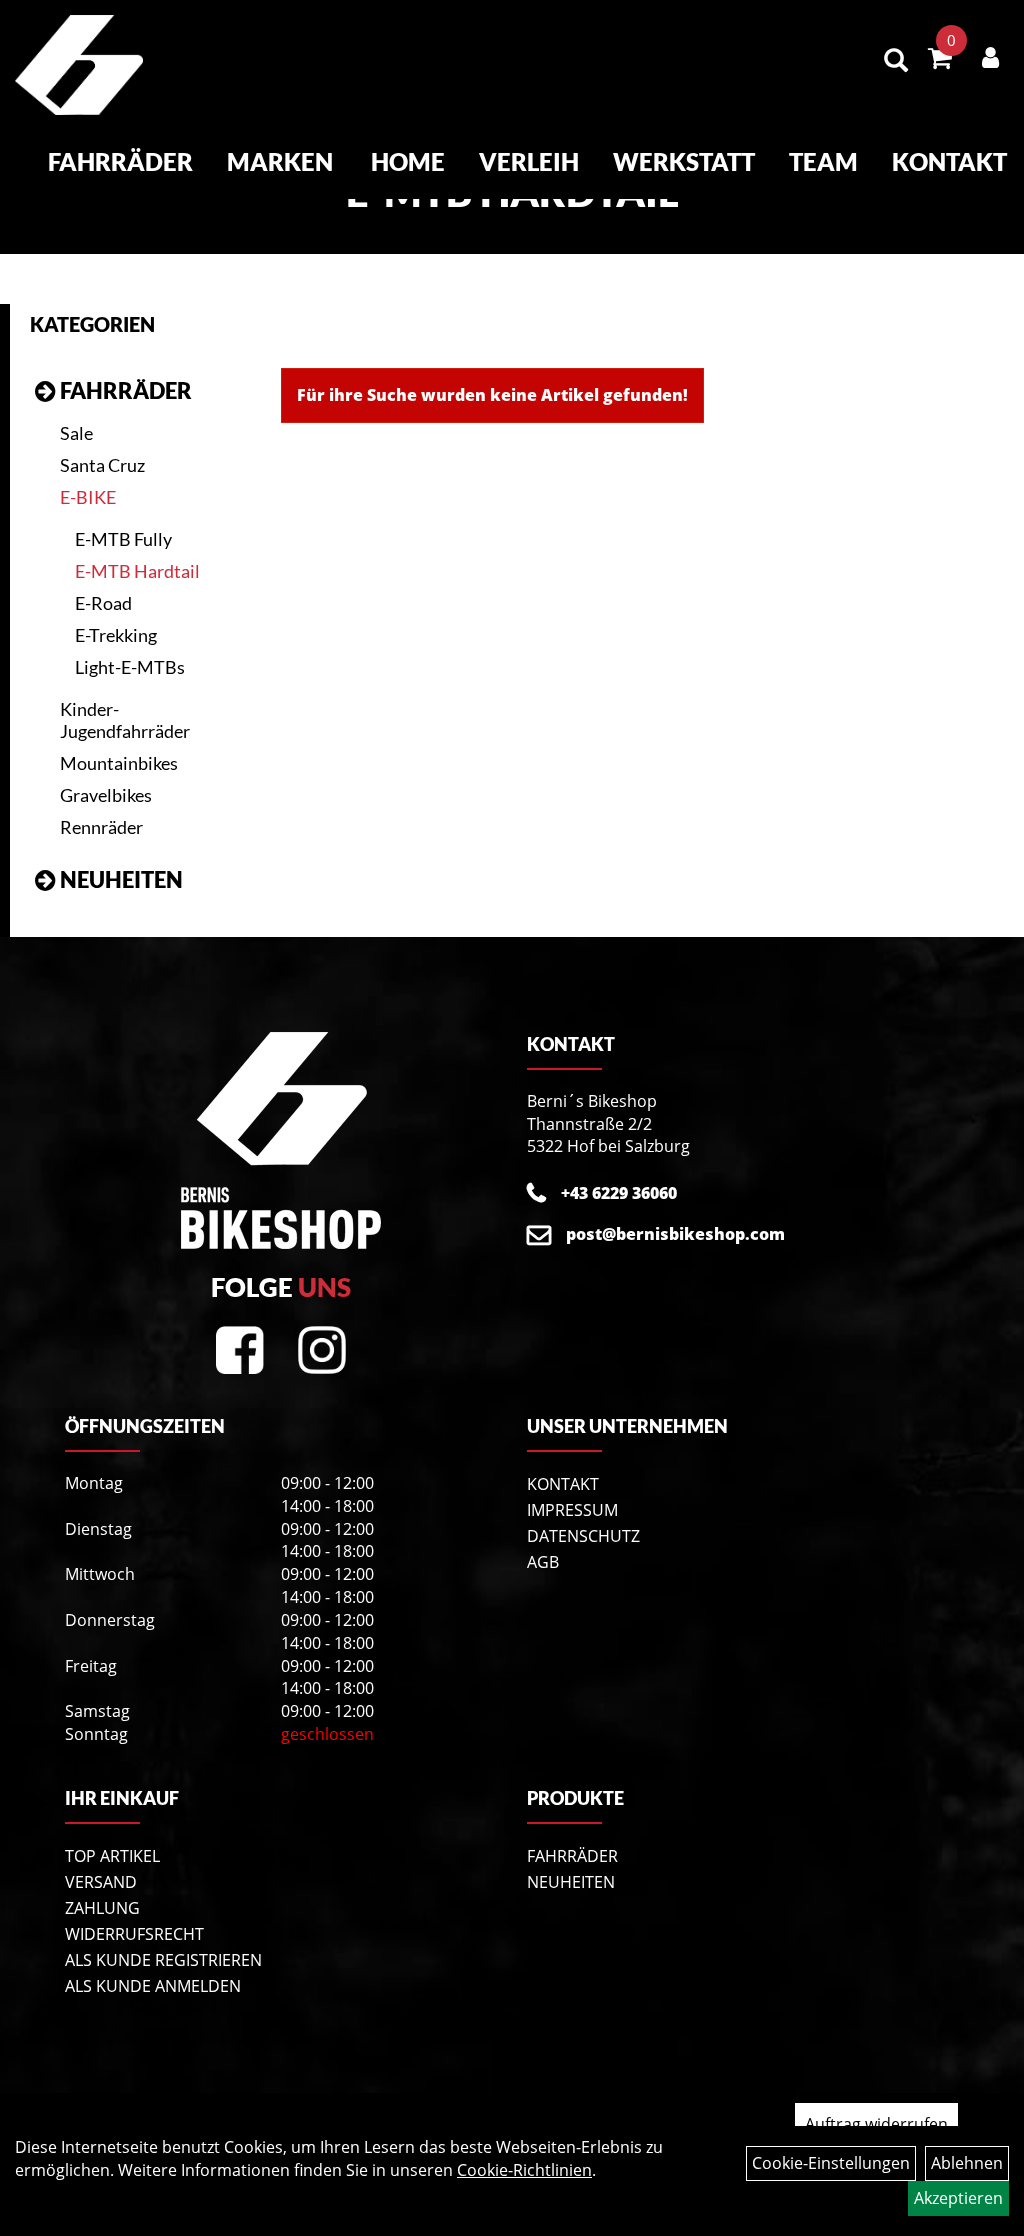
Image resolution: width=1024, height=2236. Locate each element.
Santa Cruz (102, 465)
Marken (280, 161)
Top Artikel (112, 1856)
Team (823, 161)
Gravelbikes (106, 795)
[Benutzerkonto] (990, 57)
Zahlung (102, 1908)
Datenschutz (583, 1536)
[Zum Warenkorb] (940, 61)
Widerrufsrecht (134, 1934)
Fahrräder (120, 161)
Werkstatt (684, 161)
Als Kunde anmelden (153, 1986)
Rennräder (101, 827)
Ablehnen (967, 2163)
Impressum (572, 1510)
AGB (543, 1562)
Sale (76, 433)
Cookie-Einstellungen (831, 2163)
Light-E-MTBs (130, 667)
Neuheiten (121, 879)
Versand (101, 1882)
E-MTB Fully (123, 539)
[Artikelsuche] (896, 61)
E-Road (103, 603)
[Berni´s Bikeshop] (79, 65)
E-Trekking (116, 635)
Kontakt (949, 161)
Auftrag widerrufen (876, 2124)
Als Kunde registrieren (163, 1960)
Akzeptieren (958, 2198)
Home (408, 161)
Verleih (529, 161)
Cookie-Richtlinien (524, 2170)
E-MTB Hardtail (137, 571)
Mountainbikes (119, 763)
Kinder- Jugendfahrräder (125, 720)
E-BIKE (88, 497)
